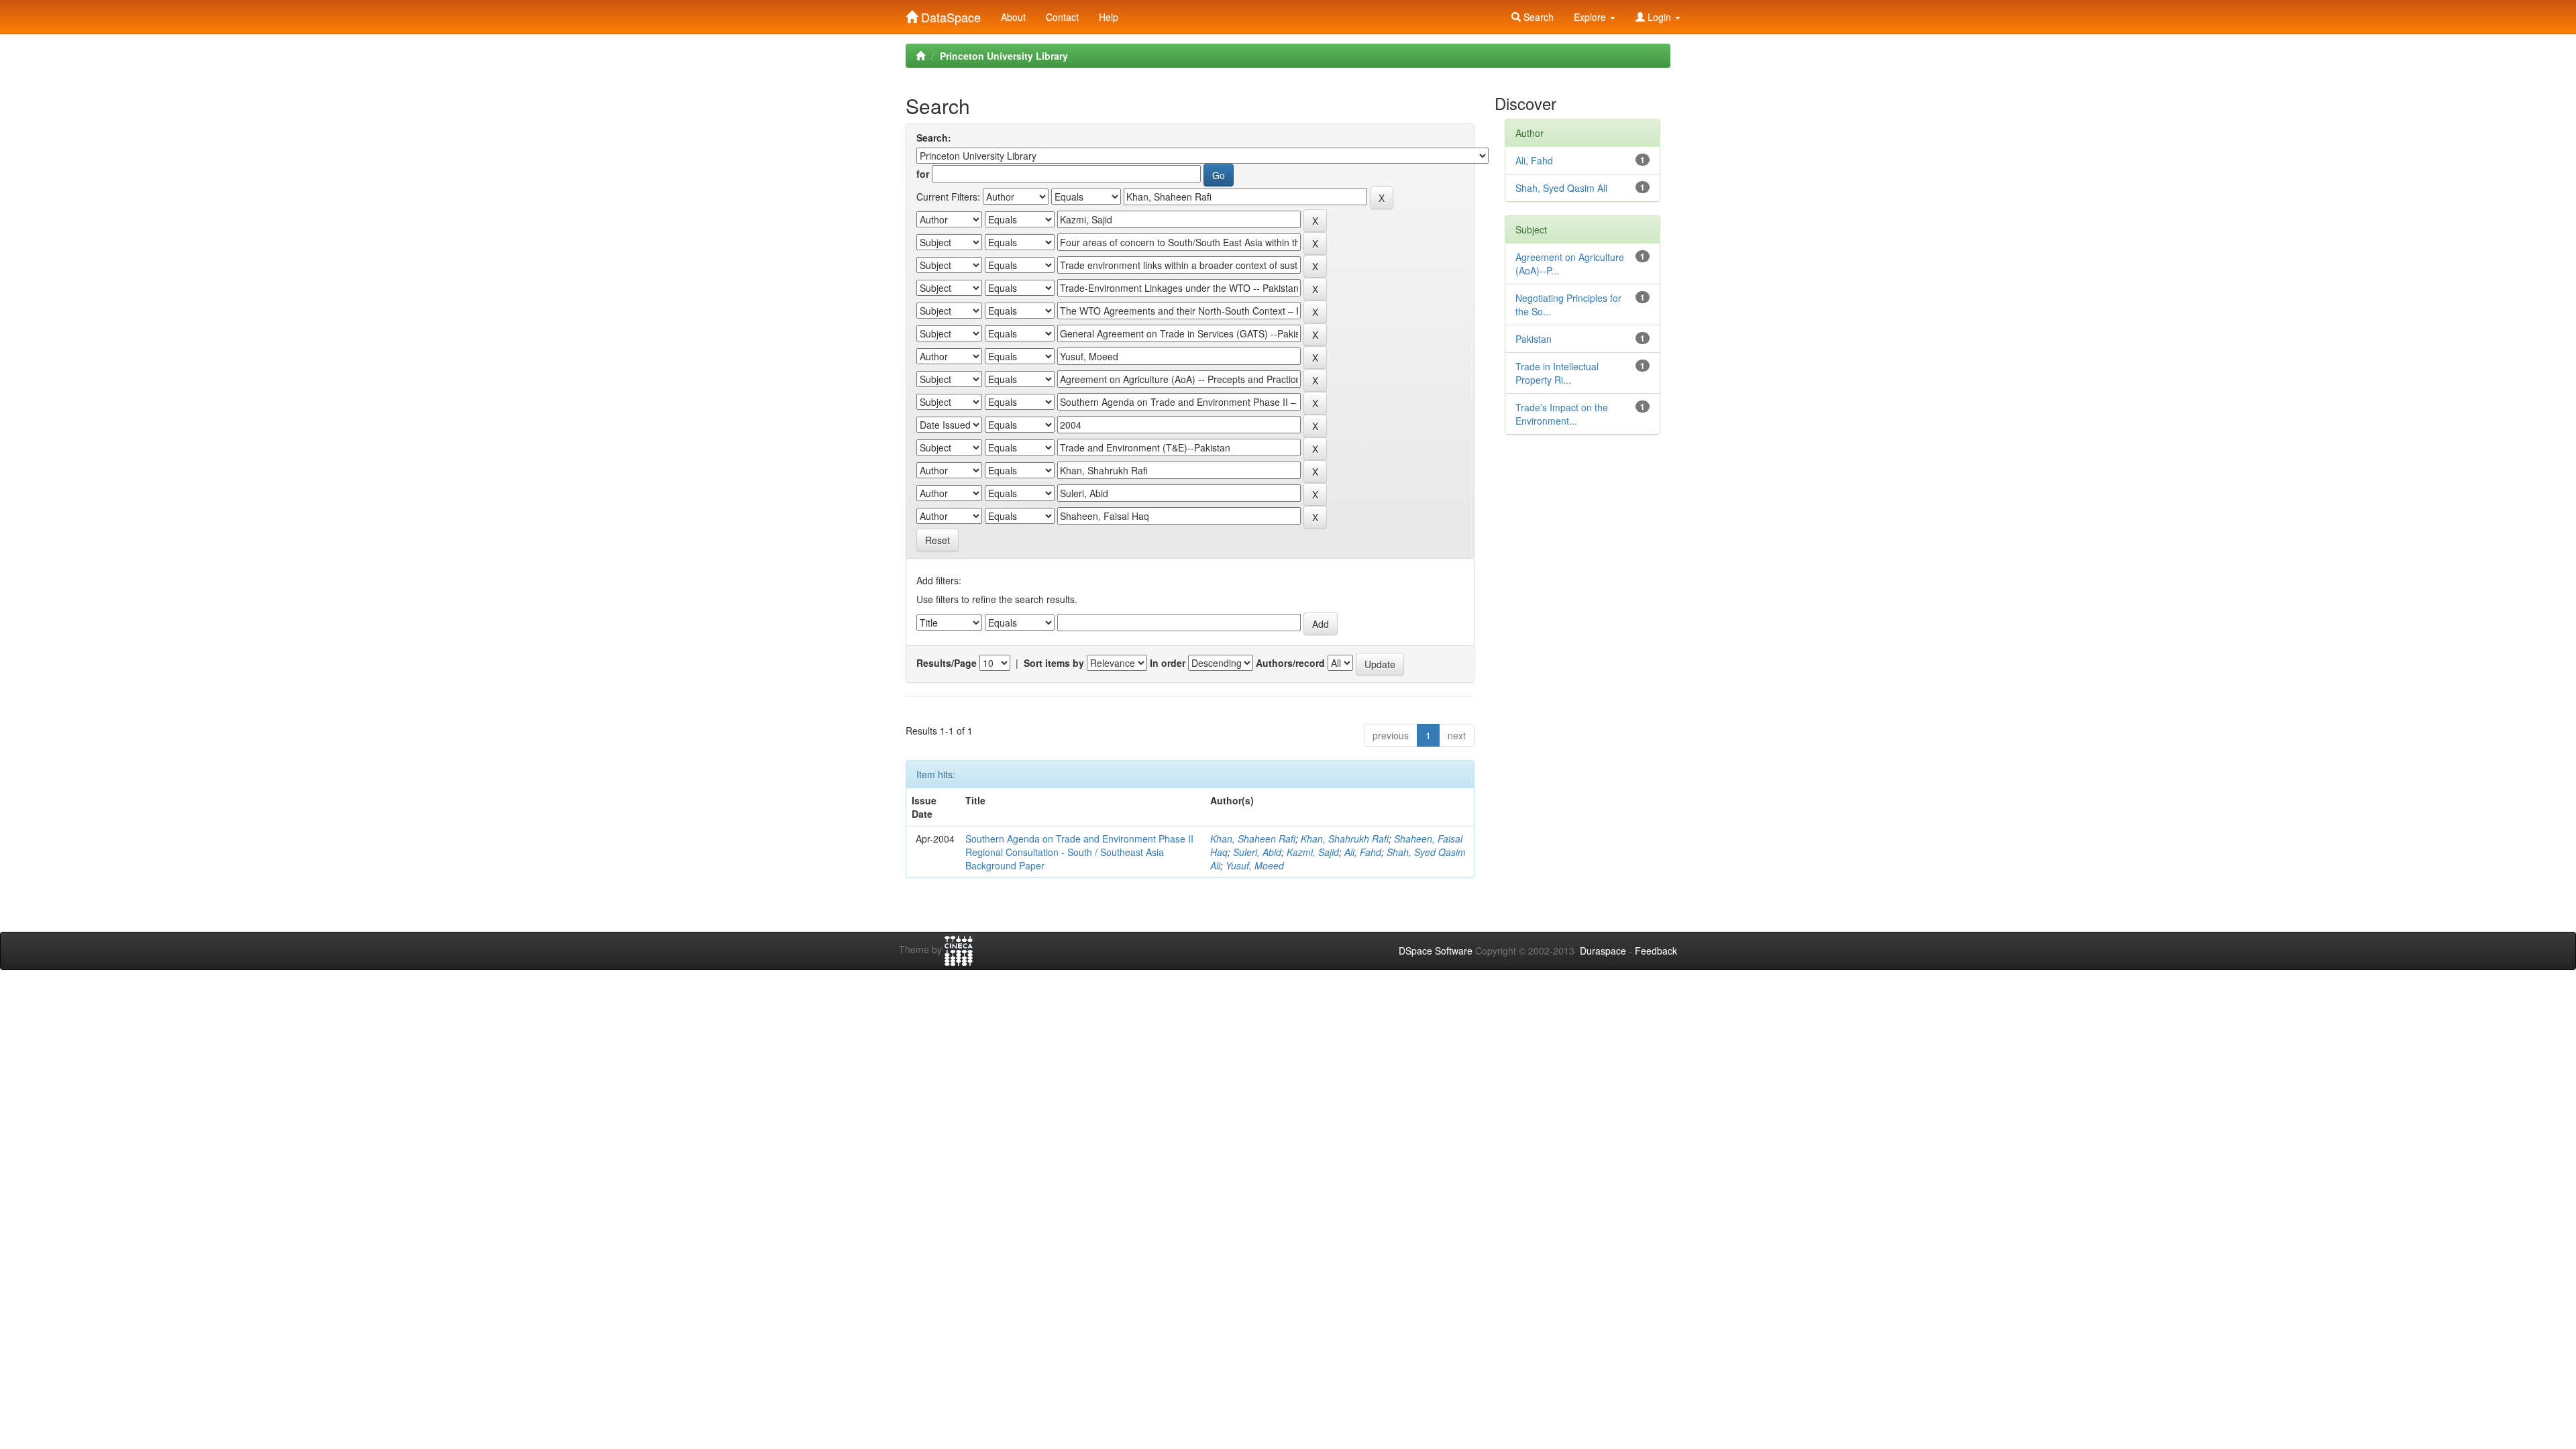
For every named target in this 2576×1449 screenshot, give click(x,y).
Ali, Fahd (1363, 852)
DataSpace (949, 14)
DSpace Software (1436, 951)
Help (1109, 17)
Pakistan (1534, 339)
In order (1168, 663)
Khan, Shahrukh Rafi (1345, 839)
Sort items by (1054, 663)
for (923, 174)
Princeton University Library (1004, 56)
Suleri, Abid (1257, 852)
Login (1659, 17)
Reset (937, 540)
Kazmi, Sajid (1313, 852)
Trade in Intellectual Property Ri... (1557, 373)
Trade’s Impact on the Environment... (1562, 414)
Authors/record (1290, 663)
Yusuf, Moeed (1255, 865)
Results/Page (947, 663)
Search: (934, 138)
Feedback (1656, 951)
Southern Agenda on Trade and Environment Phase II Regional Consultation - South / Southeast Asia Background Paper (1079, 852)
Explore (1591, 17)
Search (1537, 17)
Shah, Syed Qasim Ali (1561, 188)
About (1013, 17)
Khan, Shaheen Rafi (1253, 839)
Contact (1062, 17)
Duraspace (1603, 951)
